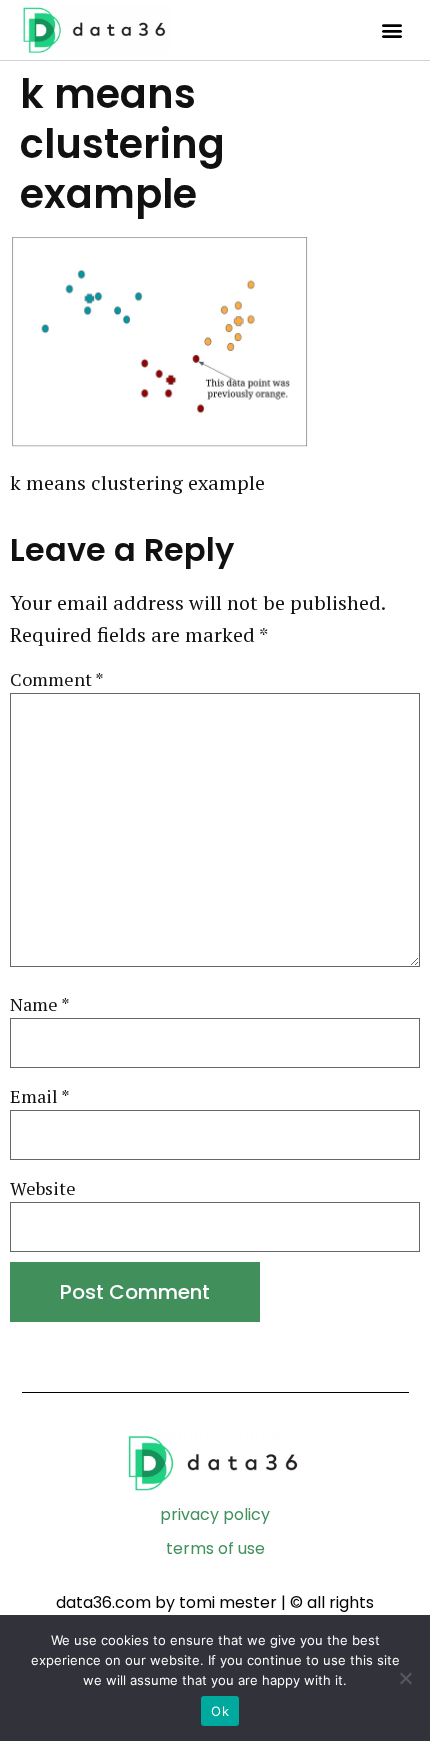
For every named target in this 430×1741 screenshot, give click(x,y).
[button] (391, 30)
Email (40, 1096)
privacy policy (215, 1514)
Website (43, 1188)
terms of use (215, 1548)
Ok (220, 1711)
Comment (57, 679)
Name (40, 1004)
